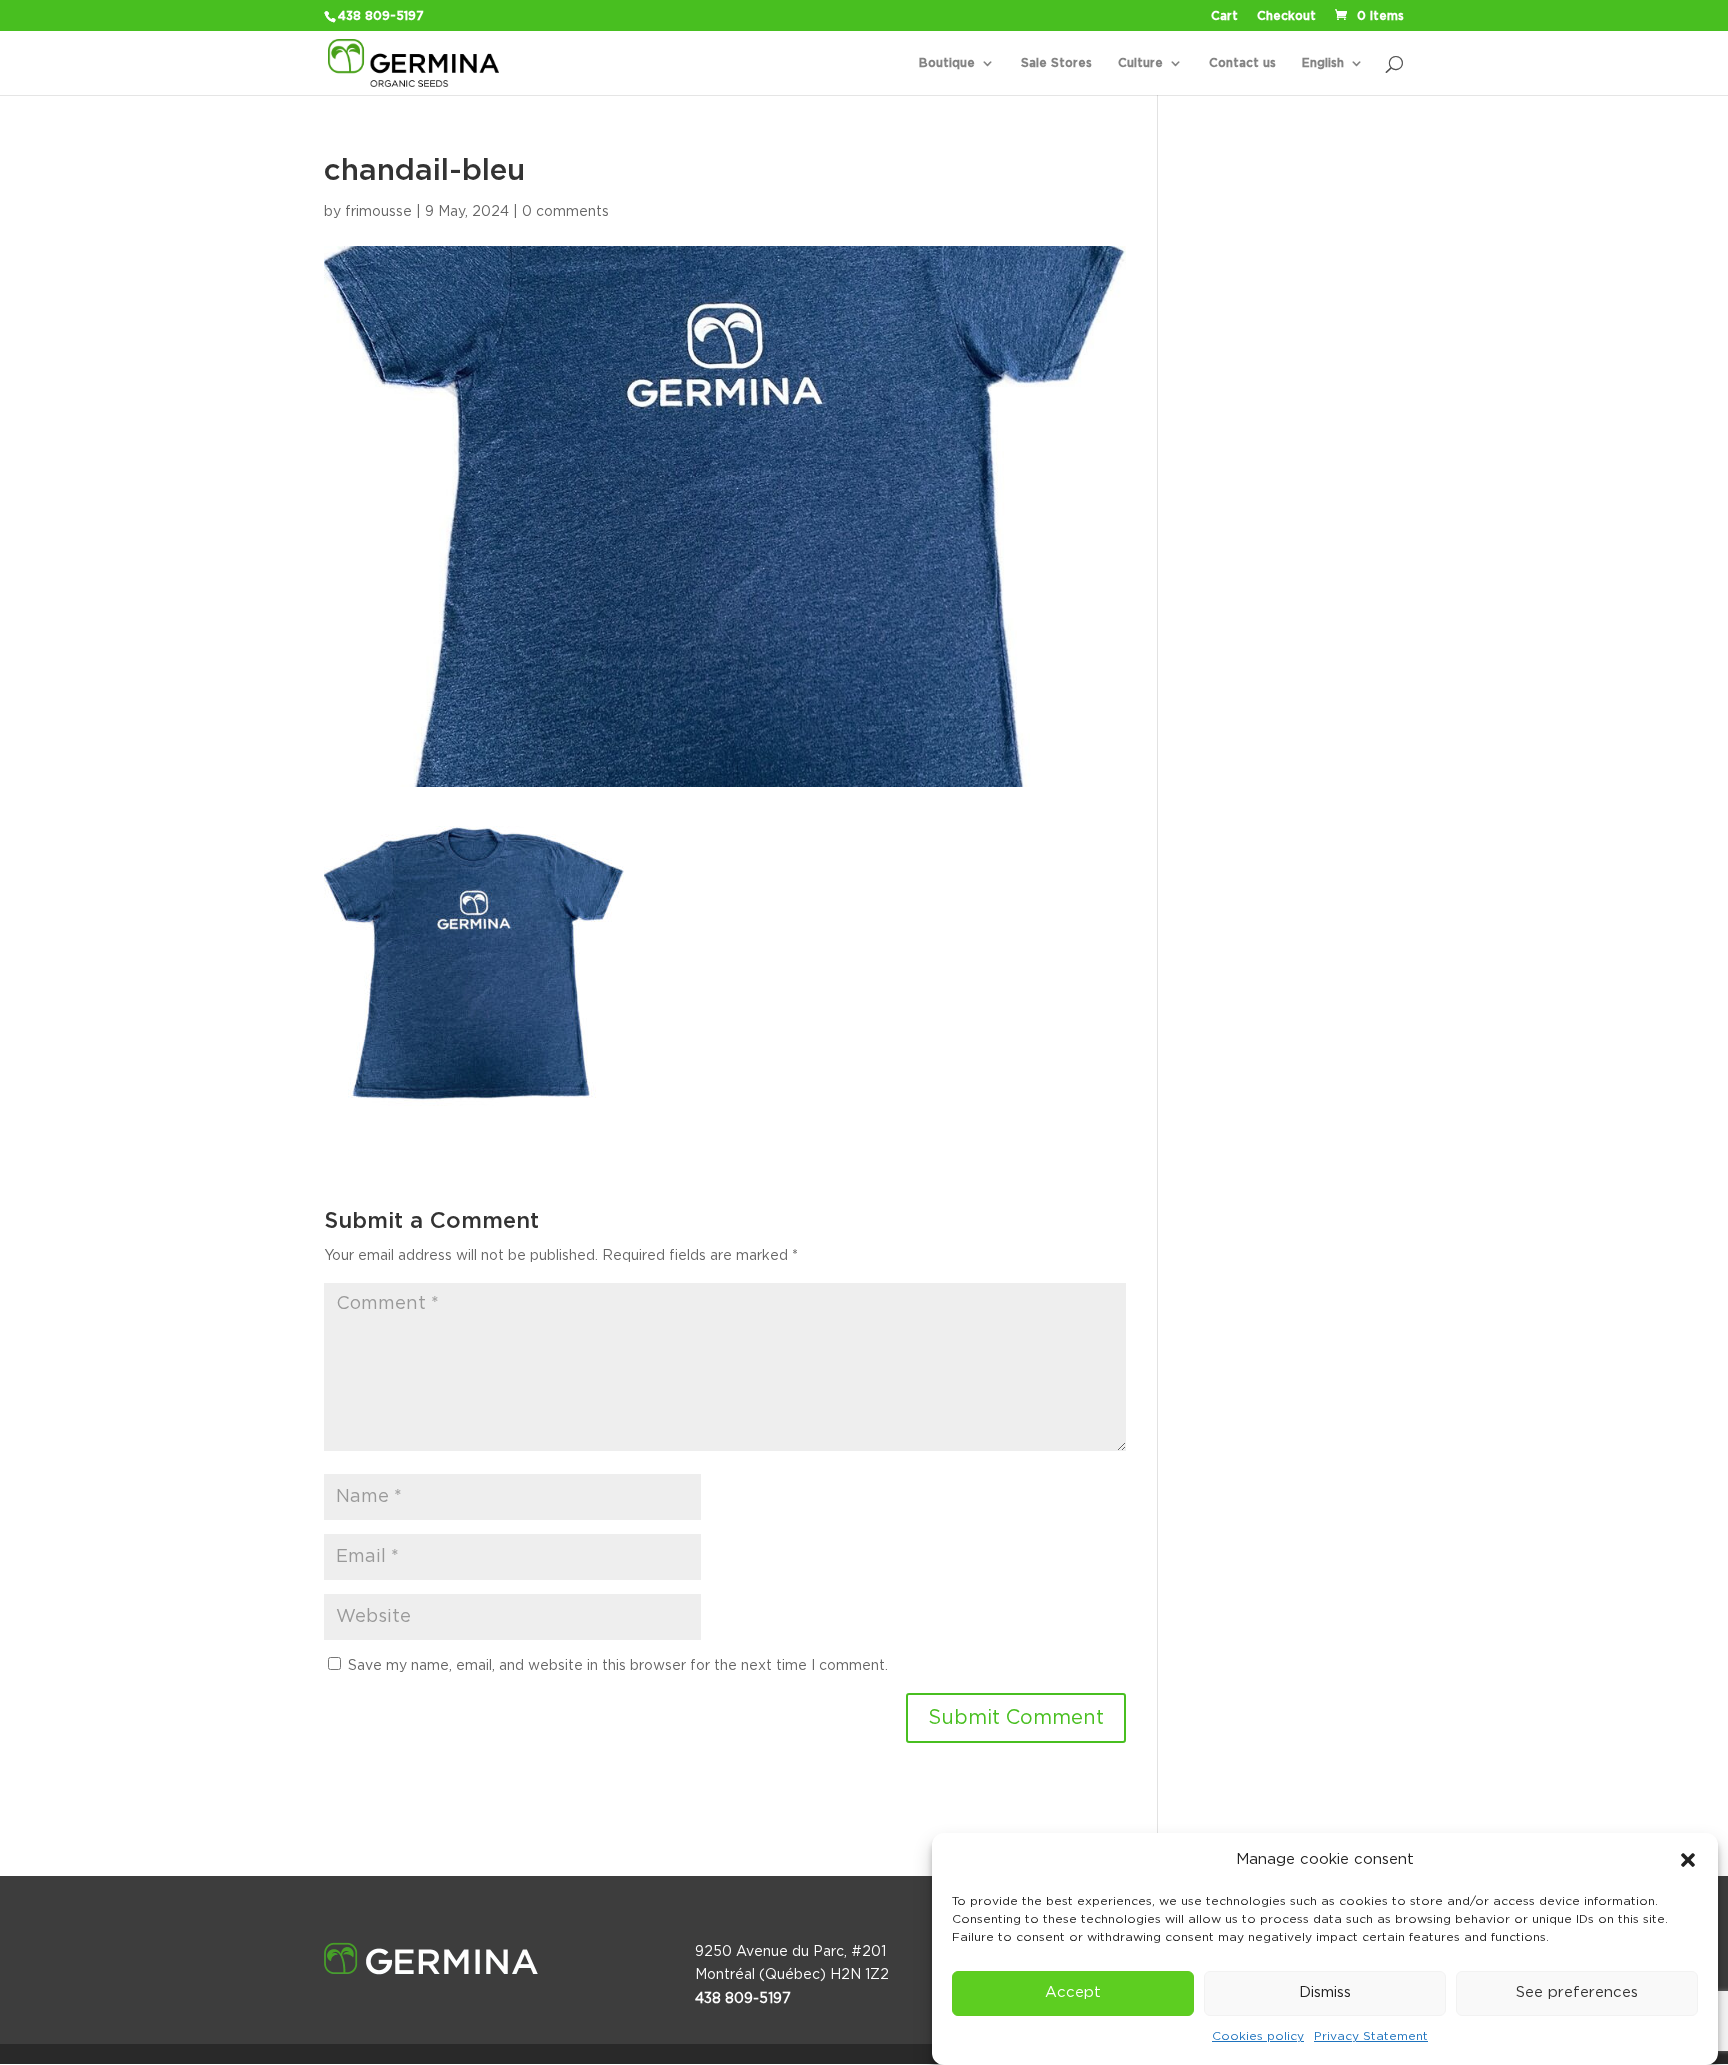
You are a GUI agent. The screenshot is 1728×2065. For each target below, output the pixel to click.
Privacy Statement (1371, 2037)
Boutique (947, 63)
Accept (1073, 1993)
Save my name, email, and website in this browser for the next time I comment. (618, 1666)
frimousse (378, 212)
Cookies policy (1258, 2037)
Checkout (1286, 16)
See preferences (1577, 1993)
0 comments (565, 212)
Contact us (1242, 63)
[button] (1688, 1860)
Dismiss (1325, 1993)
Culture (1140, 63)
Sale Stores (1056, 63)
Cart (1224, 16)
